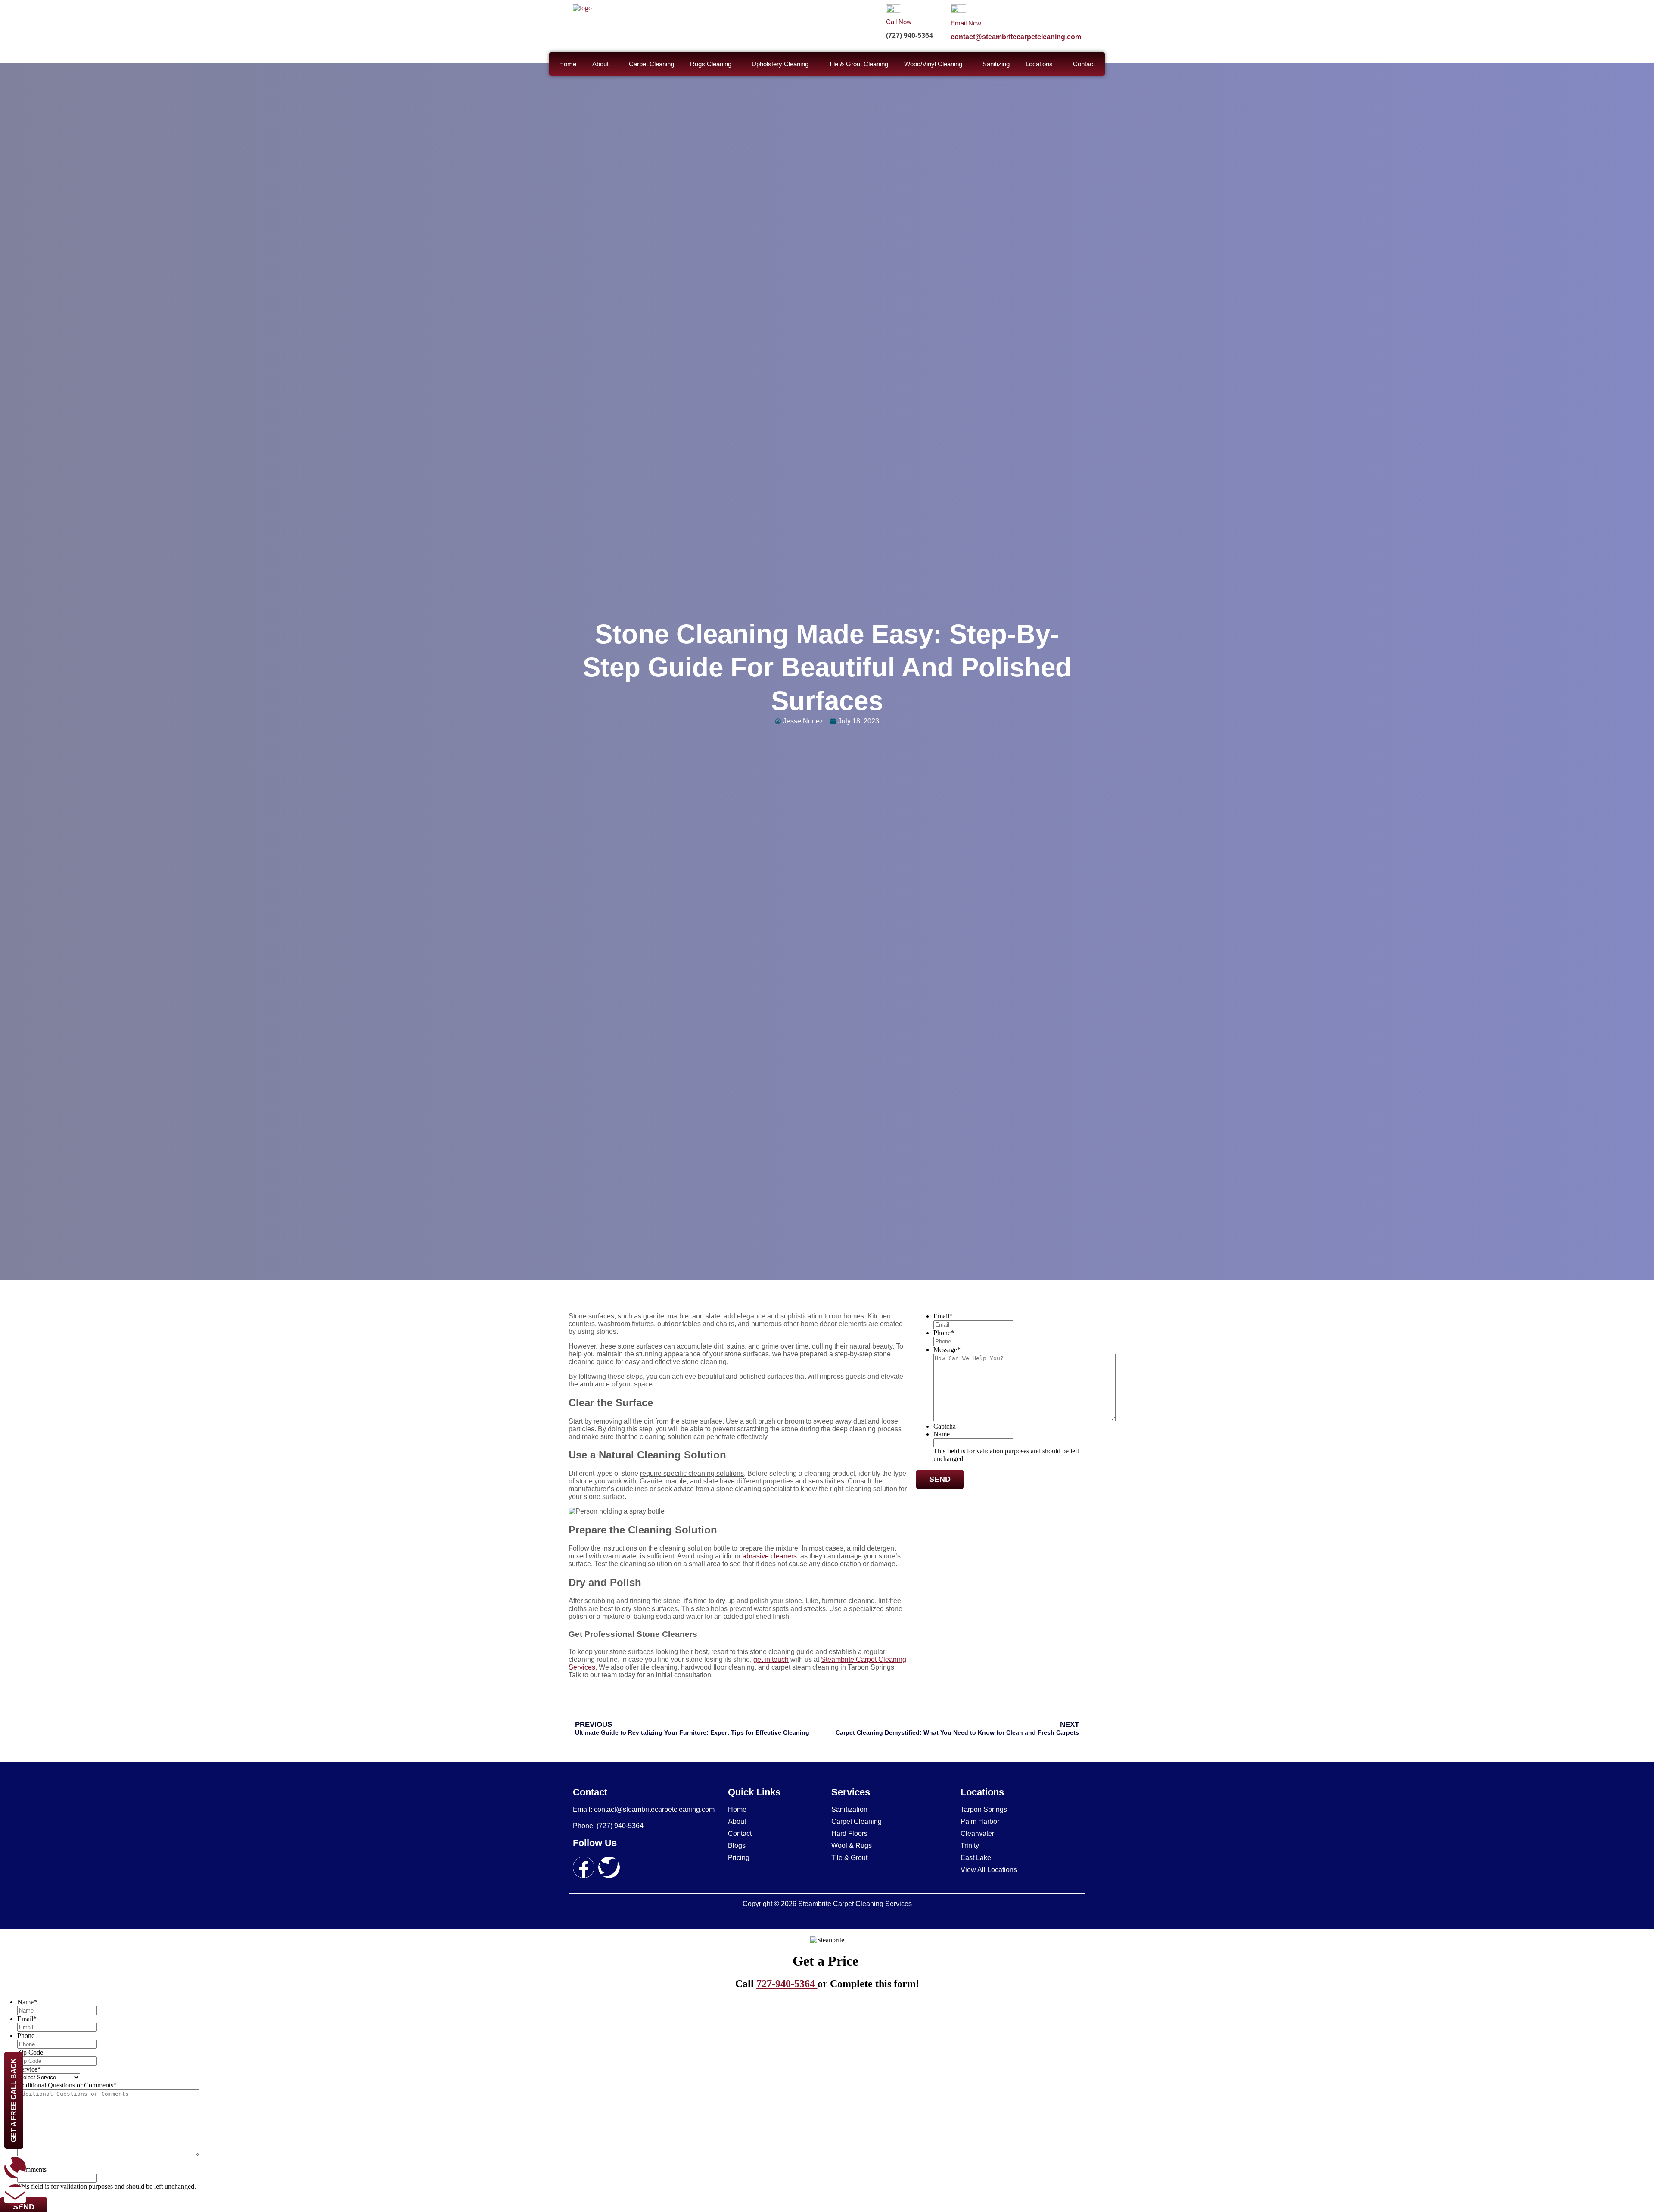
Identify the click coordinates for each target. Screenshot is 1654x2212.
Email (943, 1316)
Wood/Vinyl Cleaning (933, 64)
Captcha (945, 1426)
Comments (32, 2170)
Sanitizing (996, 64)
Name (942, 1434)
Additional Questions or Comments (67, 2085)
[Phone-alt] (15, 2168)
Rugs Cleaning (711, 64)
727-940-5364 (787, 1984)
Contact (1084, 64)
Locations (1039, 64)
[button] (603, 64)
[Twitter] (609, 1867)
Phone (944, 1333)
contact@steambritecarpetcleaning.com (1016, 37)
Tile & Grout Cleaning (858, 64)
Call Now (899, 22)
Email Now (966, 23)
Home (568, 64)
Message (947, 1350)
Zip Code (30, 2052)
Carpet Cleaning (651, 64)
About (600, 64)
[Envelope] (15, 2195)
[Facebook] (584, 1867)
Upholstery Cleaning (780, 64)
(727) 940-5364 (909, 36)
